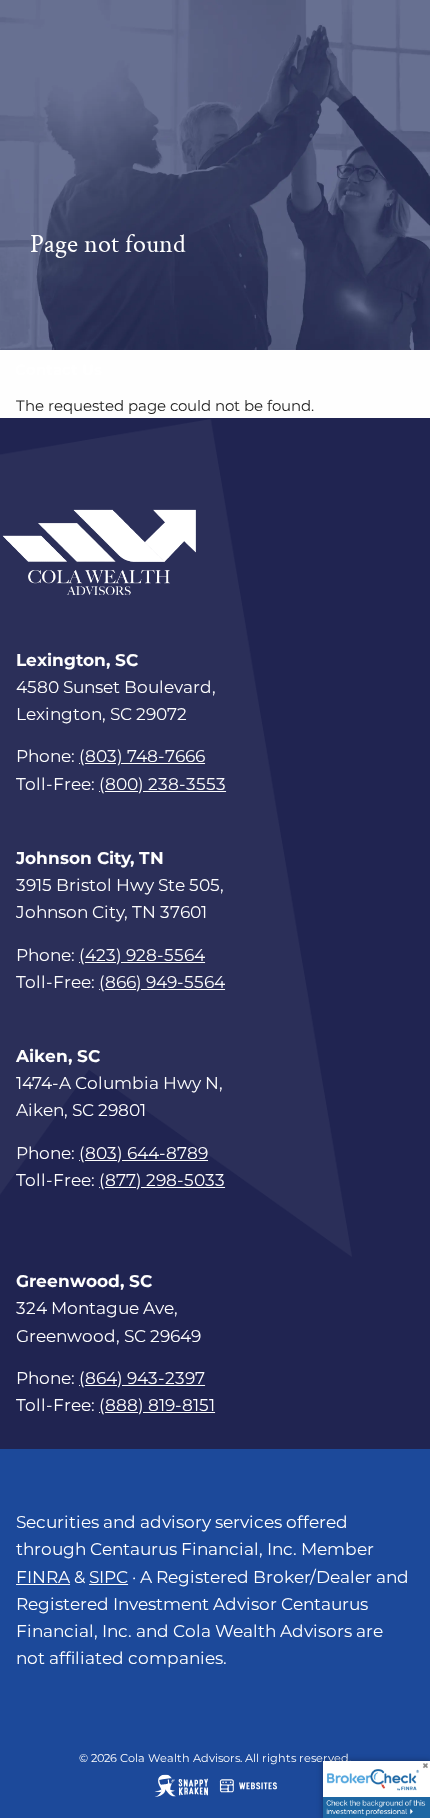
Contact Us (58, 369)
